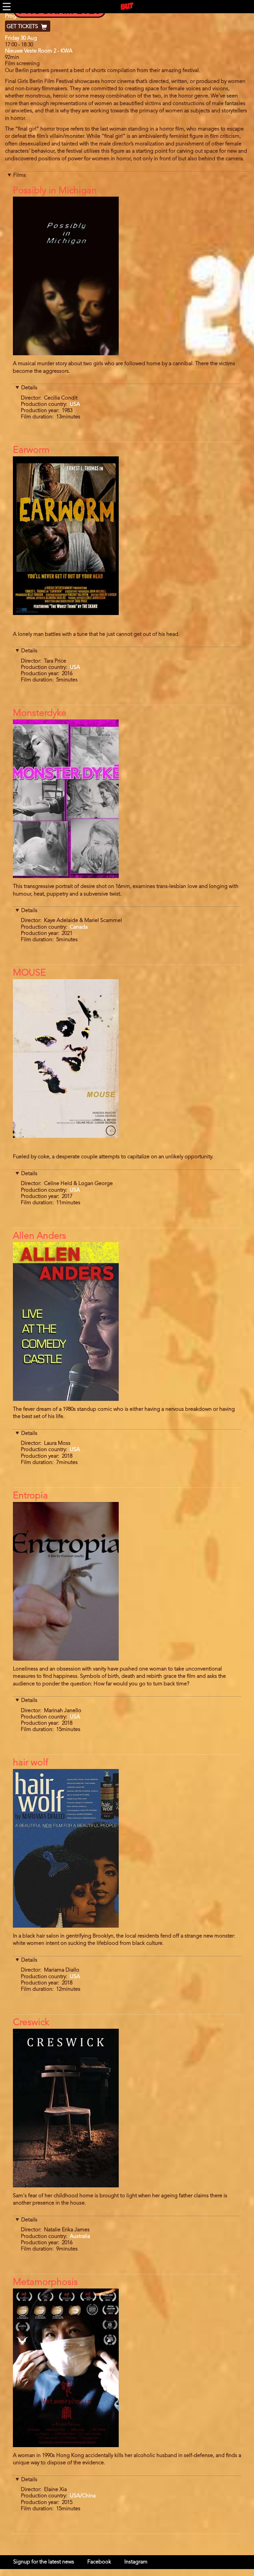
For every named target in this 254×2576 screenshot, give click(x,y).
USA (75, 404)
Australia (80, 2237)
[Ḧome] (127, 6)
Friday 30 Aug (21, 38)
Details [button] (29, 388)
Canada (79, 927)
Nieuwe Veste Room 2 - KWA (39, 51)
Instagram (136, 2562)
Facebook (99, 2562)
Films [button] (20, 175)
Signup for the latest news (44, 2562)
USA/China (83, 2496)
